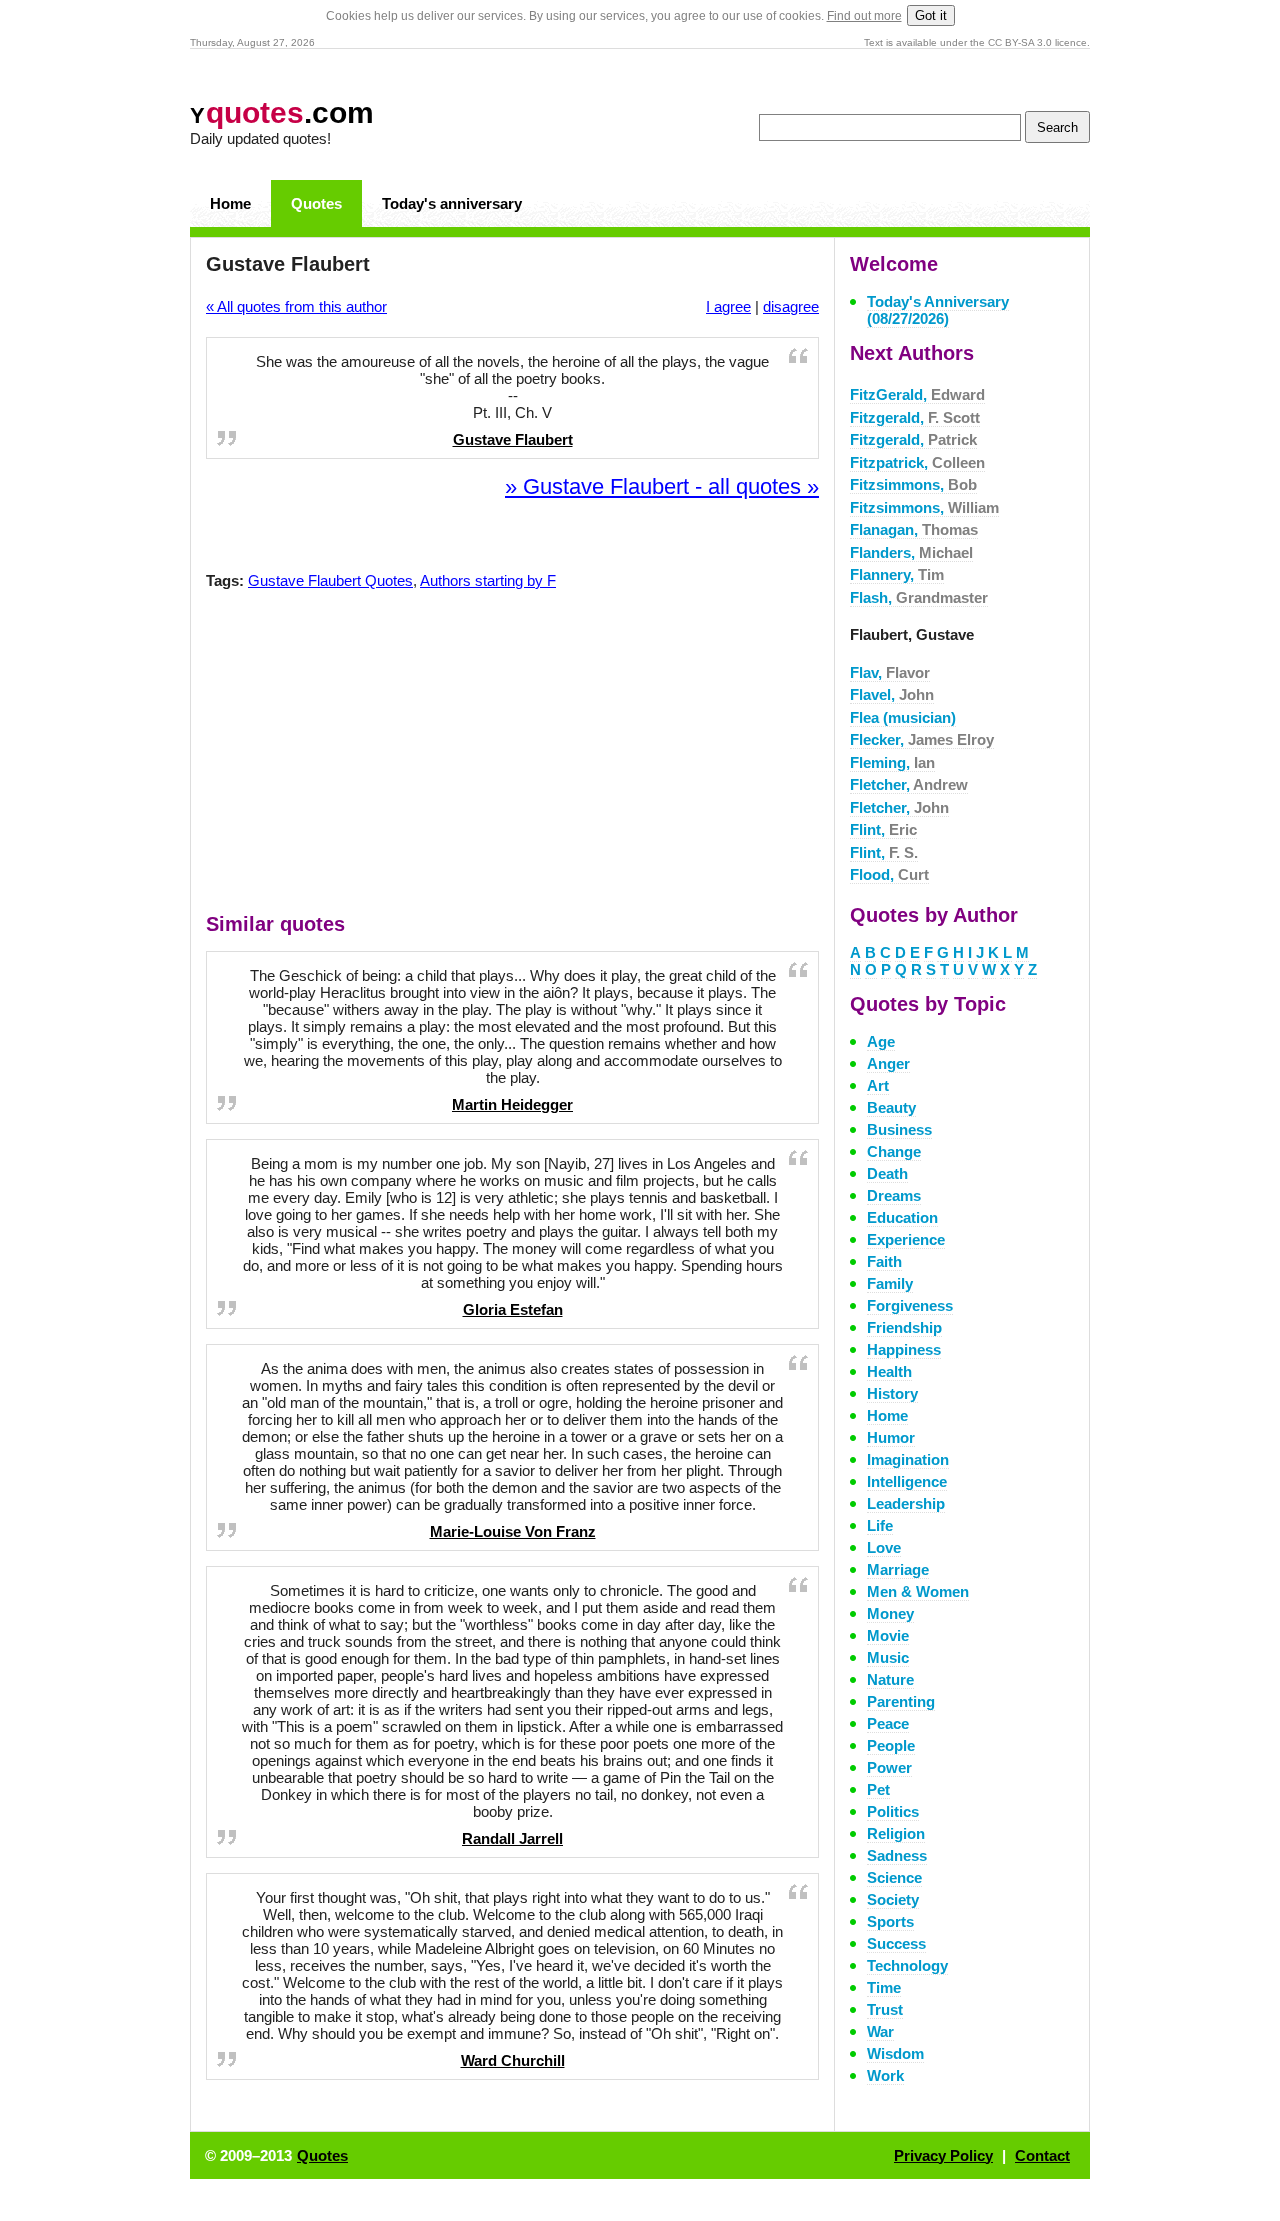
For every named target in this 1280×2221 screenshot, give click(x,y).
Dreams (894, 1195)
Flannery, (897, 574)
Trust (885, 2009)
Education (902, 1217)
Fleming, (892, 762)
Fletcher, (909, 784)
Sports (890, 1921)
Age (881, 1041)
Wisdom (895, 2053)
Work (885, 2075)
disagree (791, 306)
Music (888, 1657)
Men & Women (918, 1591)
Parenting (901, 1701)
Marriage (898, 1569)
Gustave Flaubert (513, 439)
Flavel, (892, 694)
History (892, 1393)
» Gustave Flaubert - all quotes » (662, 486)
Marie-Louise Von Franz (513, 1531)
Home (230, 203)
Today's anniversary (452, 203)
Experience (906, 1239)
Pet (878, 1789)
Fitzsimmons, (913, 484)
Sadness (897, 1855)
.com (282, 112)
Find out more (864, 16)
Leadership (906, 1503)
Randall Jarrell (512, 1838)
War (880, 2031)
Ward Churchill (513, 2060)
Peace (888, 1723)
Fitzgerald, (915, 417)
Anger (888, 1063)
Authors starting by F (488, 580)
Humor (891, 1437)
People (891, 1745)
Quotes (316, 203)
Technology (907, 1965)
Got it (931, 15)
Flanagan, (914, 529)
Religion (896, 1833)
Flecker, (922, 739)
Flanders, (911, 552)
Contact (1042, 2155)
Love (884, 1547)
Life (880, 1525)
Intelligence (907, 1481)
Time (884, 1987)
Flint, (883, 829)
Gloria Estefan (513, 1309)
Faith (884, 1261)
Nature (890, 1679)
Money (890, 1613)
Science (894, 1877)
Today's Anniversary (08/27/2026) (938, 310)
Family (890, 1283)
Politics (893, 1811)
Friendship (904, 1327)
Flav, (890, 672)
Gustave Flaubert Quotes (330, 580)
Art (878, 1085)
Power (889, 1767)
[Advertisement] (513, 756)
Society (893, 1899)
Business (899, 1129)
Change (894, 1151)
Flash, (919, 597)
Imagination (908, 1459)
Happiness (904, 1349)
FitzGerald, (917, 394)
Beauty (891, 1107)
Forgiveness (910, 1305)
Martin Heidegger (512, 1104)
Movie (888, 1635)
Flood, (889, 874)
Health (889, 1371)
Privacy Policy (943, 2155)
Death (887, 1173)
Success (896, 1943)
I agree (728, 306)
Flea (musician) (903, 717)
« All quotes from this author (296, 306)
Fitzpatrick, (917, 462)
